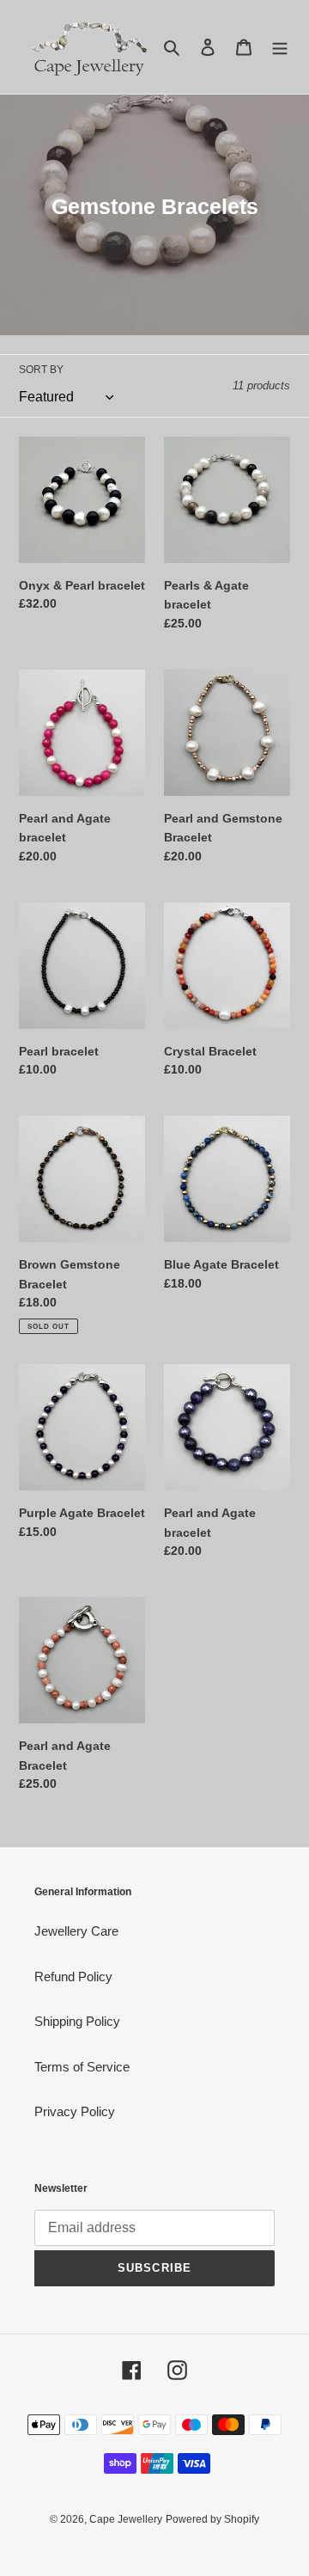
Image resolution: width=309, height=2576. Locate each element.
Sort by (41, 370)
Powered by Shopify (212, 2519)
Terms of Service (82, 2067)
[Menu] (280, 47)
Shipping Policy (77, 2021)
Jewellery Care (76, 1931)
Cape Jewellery (126, 2519)
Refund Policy (73, 1976)
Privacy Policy (75, 2111)
